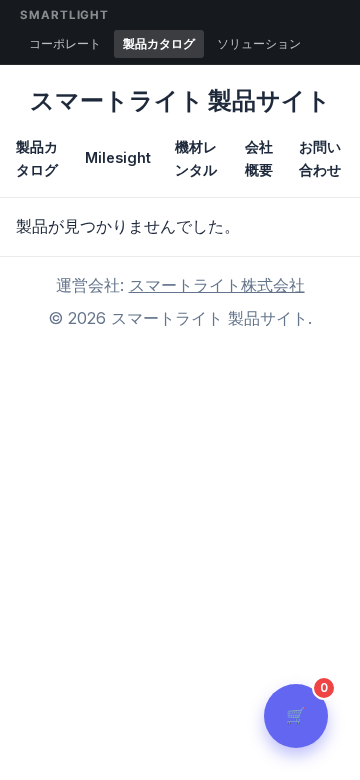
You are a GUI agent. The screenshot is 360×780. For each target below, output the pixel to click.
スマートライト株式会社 (217, 285)
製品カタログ (159, 43)
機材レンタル (196, 158)
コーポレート (65, 43)
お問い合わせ (320, 158)
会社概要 (259, 158)
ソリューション (259, 43)
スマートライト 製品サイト (180, 100)
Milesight (118, 157)
